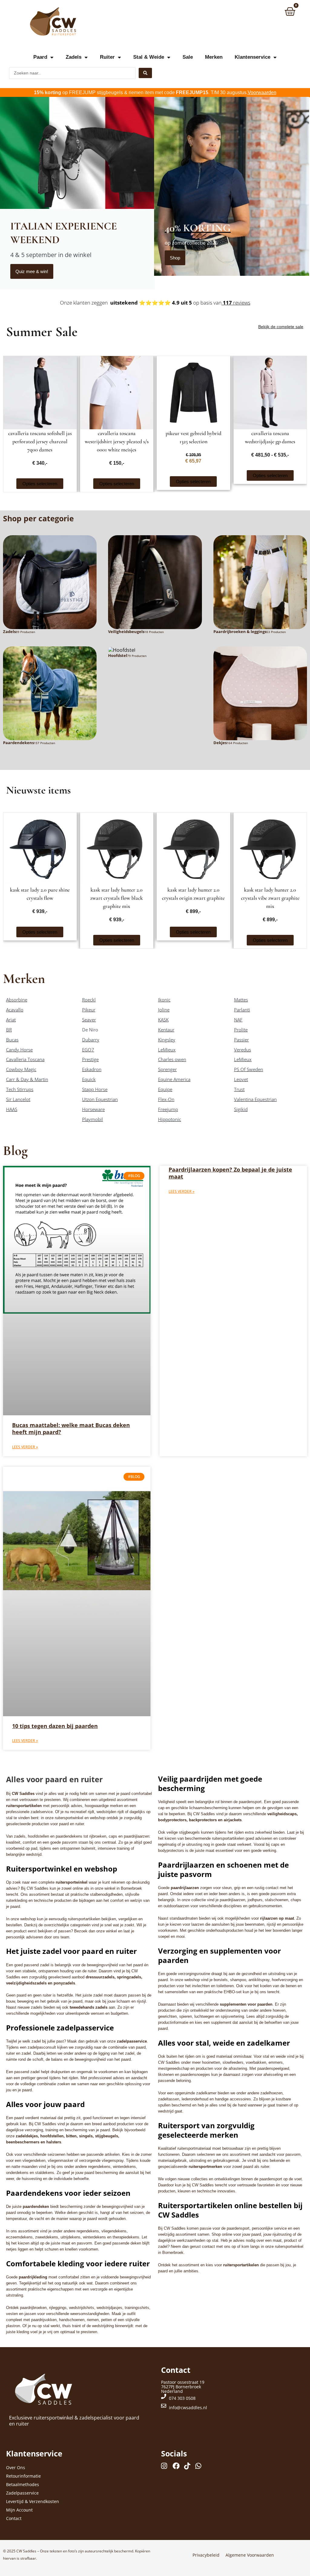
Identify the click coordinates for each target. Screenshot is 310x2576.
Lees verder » (25, 1447)
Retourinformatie (23, 2476)
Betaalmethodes (23, 2484)
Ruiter (107, 57)
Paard (40, 57)
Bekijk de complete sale (281, 327)
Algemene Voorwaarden (250, 2555)
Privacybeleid (206, 2555)
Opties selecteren (40, 484)
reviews (236, 303)
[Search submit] (145, 73)
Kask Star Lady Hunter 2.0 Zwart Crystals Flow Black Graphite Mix (117, 898)
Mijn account (19, 2510)
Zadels (74, 57)
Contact (14, 2518)
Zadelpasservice (22, 2493)
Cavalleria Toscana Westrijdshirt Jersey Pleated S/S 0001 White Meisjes (117, 441)
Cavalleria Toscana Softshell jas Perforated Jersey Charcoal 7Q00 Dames (40, 441)
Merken (214, 57)
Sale (188, 57)
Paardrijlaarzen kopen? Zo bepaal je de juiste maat (230, 1173)
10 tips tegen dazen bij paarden (55, 1726)
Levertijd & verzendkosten (33, 2501)
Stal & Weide (149, 57)
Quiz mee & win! (32, 271)
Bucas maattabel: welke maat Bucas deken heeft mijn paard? (71, 1428)
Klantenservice (252, 57)
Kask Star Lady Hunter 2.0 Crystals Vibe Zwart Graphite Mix (270, 898)
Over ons (16, 2467)
